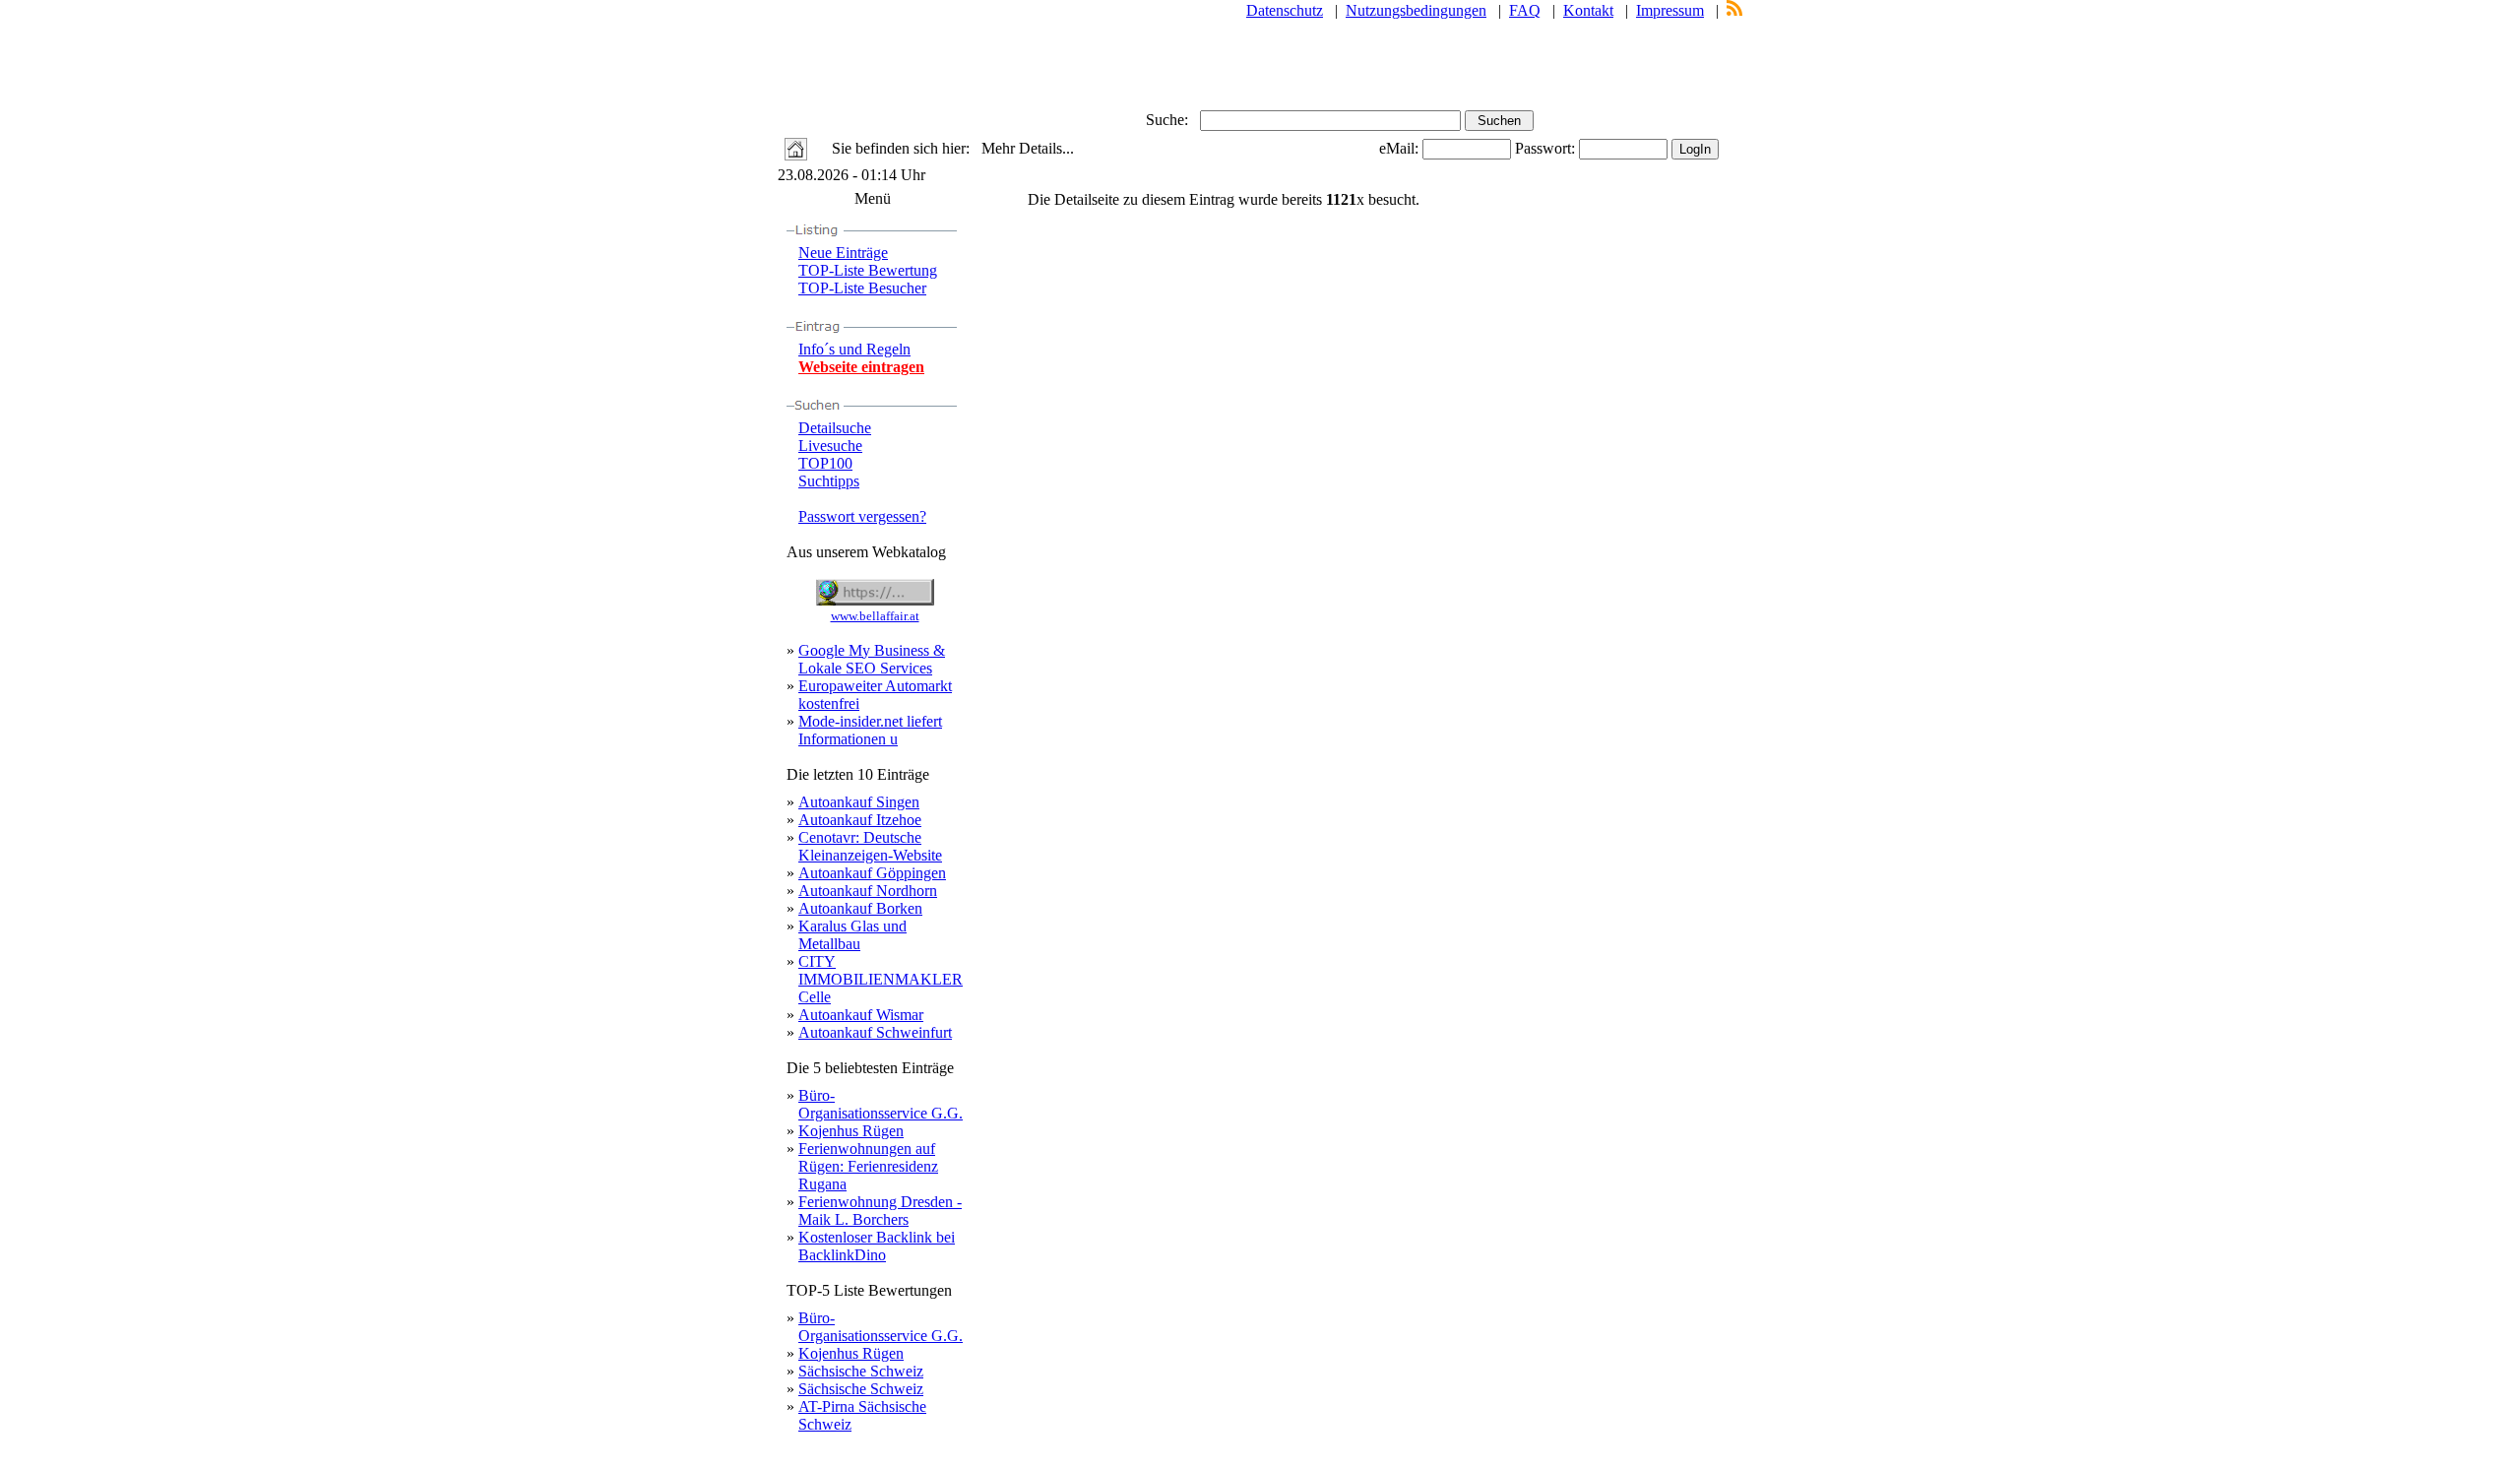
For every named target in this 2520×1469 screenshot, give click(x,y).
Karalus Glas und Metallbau (852, 935)
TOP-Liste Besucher (862, 288)
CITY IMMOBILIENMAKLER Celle (881, 979)
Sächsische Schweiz (861, 1371)
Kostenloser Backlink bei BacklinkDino (877, 1246)
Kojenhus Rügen (851, 1131)
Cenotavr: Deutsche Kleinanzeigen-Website (870, 846)
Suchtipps (829, 481)
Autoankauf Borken (860, 908)
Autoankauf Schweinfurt (875, 1032)
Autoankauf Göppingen (872, 873)
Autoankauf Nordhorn (868, 891)
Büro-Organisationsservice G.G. (881, 1104)
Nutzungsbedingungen (1416, 10)
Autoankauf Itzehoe (860, 820)
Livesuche (830, 446)
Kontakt (1588, 10)
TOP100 (825, 463)
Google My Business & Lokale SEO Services (872, 659)
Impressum (1670, 10)
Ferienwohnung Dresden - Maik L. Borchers (880, 1211)
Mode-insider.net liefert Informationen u (870, 730)
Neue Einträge (843, 253)
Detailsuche (835, 428)
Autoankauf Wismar (861, 1015)
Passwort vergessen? (862, 516)
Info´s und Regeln (854, 349)
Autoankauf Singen (859, 802)
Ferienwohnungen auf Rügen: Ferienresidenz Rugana (868, 1166)
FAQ (1525, 10)
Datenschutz (1285, 10)
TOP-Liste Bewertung (868, 270)
